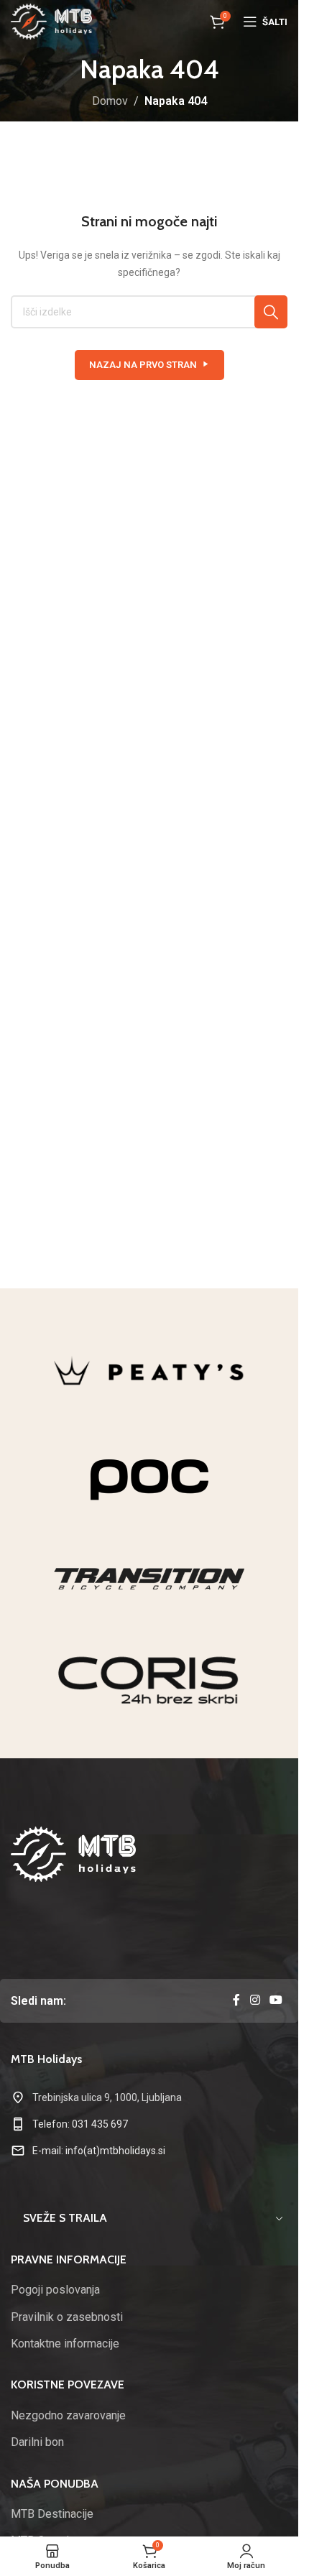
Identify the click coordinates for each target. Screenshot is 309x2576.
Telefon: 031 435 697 (80, 2124)
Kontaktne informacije (65, 2344)
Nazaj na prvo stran (143, 365)
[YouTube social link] (276, 2001)
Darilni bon (37, 2442)
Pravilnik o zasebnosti (67, 2317)
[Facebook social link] (236, 2001)
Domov (110, 101)
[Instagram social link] (255, 2001)
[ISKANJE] (271, 312)
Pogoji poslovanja (55, 2290)
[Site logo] (51, 20)
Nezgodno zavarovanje (68, 2415)
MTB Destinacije (52, 2514)
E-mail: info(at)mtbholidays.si (99, 2151)
